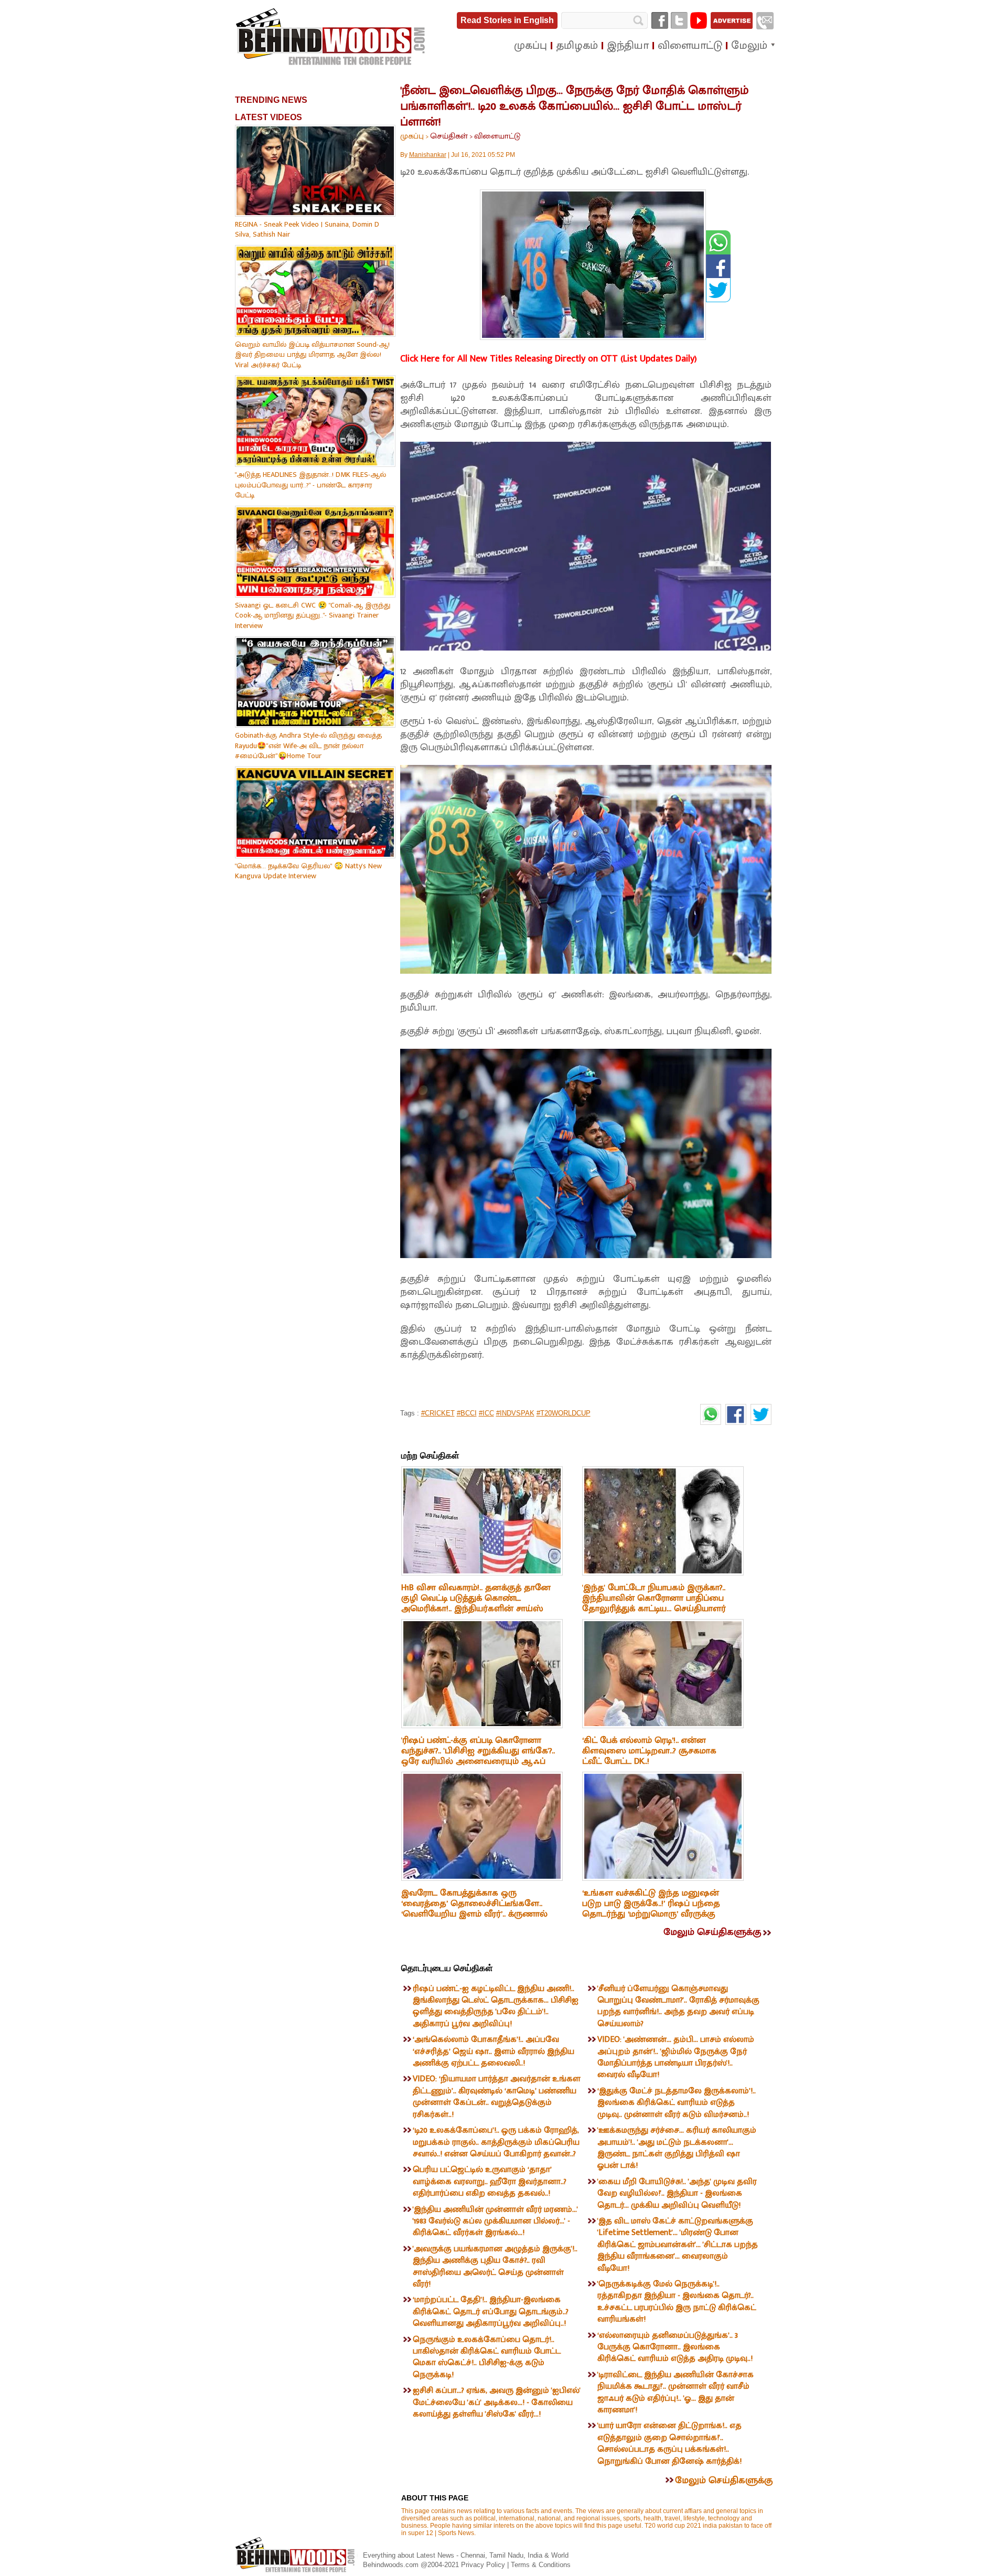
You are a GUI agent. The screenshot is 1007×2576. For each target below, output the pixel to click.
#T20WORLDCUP (564, 1413)
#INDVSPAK (515, 1413)
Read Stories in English (507, 20)
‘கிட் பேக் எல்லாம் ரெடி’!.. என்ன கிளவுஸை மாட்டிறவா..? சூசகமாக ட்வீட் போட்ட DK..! (649, 1751)
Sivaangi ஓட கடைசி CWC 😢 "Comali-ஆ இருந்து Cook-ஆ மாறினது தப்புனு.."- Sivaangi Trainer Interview (313, 615)
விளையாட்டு (497, 136)
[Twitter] (679, 20)
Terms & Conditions (541, 2565)
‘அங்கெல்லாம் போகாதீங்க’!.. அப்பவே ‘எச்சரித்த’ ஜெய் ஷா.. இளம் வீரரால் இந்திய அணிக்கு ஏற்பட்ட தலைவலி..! (494, 2051)
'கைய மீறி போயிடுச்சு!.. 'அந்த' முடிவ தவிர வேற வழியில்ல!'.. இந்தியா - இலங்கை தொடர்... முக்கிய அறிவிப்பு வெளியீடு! (677, 2194)
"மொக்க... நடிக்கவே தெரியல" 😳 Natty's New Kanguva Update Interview (308, 871)
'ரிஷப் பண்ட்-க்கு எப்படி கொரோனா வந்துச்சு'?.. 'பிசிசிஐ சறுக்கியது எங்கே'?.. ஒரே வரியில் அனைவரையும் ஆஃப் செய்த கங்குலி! (478, 1756)
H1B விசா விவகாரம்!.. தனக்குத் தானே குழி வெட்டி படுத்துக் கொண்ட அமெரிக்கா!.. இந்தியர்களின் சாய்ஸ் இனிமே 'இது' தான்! (476, 1603)
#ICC (486, 1413)
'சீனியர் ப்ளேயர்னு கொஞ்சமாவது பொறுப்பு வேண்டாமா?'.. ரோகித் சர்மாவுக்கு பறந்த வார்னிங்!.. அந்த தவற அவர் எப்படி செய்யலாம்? (678, 2006)
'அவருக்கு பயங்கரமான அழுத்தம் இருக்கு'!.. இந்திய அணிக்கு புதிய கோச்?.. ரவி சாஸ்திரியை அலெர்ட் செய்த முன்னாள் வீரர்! (495, 2266)
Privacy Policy (484, 2565)
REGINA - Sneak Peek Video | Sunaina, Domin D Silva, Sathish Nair (307, 230)
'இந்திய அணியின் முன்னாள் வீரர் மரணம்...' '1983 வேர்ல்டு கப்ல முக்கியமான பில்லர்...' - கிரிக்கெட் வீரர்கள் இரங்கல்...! (495, 2221)
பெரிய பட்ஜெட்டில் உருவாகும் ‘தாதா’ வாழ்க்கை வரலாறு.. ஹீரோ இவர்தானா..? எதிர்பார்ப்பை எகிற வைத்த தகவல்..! (490, 2181)
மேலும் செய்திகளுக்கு (712, 1932)
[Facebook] (660, 20)
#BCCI (467, 1413)
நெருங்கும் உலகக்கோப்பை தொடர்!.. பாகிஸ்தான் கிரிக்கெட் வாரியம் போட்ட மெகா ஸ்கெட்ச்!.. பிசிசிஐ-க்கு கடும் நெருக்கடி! (487, 2357)
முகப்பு (412, 136)
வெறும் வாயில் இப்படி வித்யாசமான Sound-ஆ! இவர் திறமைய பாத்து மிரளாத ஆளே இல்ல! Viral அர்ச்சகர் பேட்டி (312, 355)
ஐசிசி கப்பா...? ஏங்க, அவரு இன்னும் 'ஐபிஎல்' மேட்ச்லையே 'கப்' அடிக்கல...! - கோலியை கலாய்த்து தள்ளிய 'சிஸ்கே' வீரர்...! (497, 2402)
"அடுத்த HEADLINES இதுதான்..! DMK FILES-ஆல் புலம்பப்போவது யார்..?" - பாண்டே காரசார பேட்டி (310, 485)
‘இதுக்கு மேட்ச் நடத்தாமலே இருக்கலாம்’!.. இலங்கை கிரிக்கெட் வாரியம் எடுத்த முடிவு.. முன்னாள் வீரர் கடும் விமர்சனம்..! (677, 2103)
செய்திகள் (449, 136)
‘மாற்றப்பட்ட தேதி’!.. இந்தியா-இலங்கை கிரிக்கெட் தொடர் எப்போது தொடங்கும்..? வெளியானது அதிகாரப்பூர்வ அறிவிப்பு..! (491, 2312)
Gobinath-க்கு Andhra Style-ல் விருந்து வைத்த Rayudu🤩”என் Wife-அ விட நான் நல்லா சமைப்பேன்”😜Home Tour (308, 746)
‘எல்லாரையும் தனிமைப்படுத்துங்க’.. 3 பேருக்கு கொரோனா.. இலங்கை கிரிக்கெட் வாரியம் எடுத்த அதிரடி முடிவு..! (675, 2347)
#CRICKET (438, 1413)
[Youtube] (699, 20)
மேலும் (749, 46)
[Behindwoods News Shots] (331, 37)
